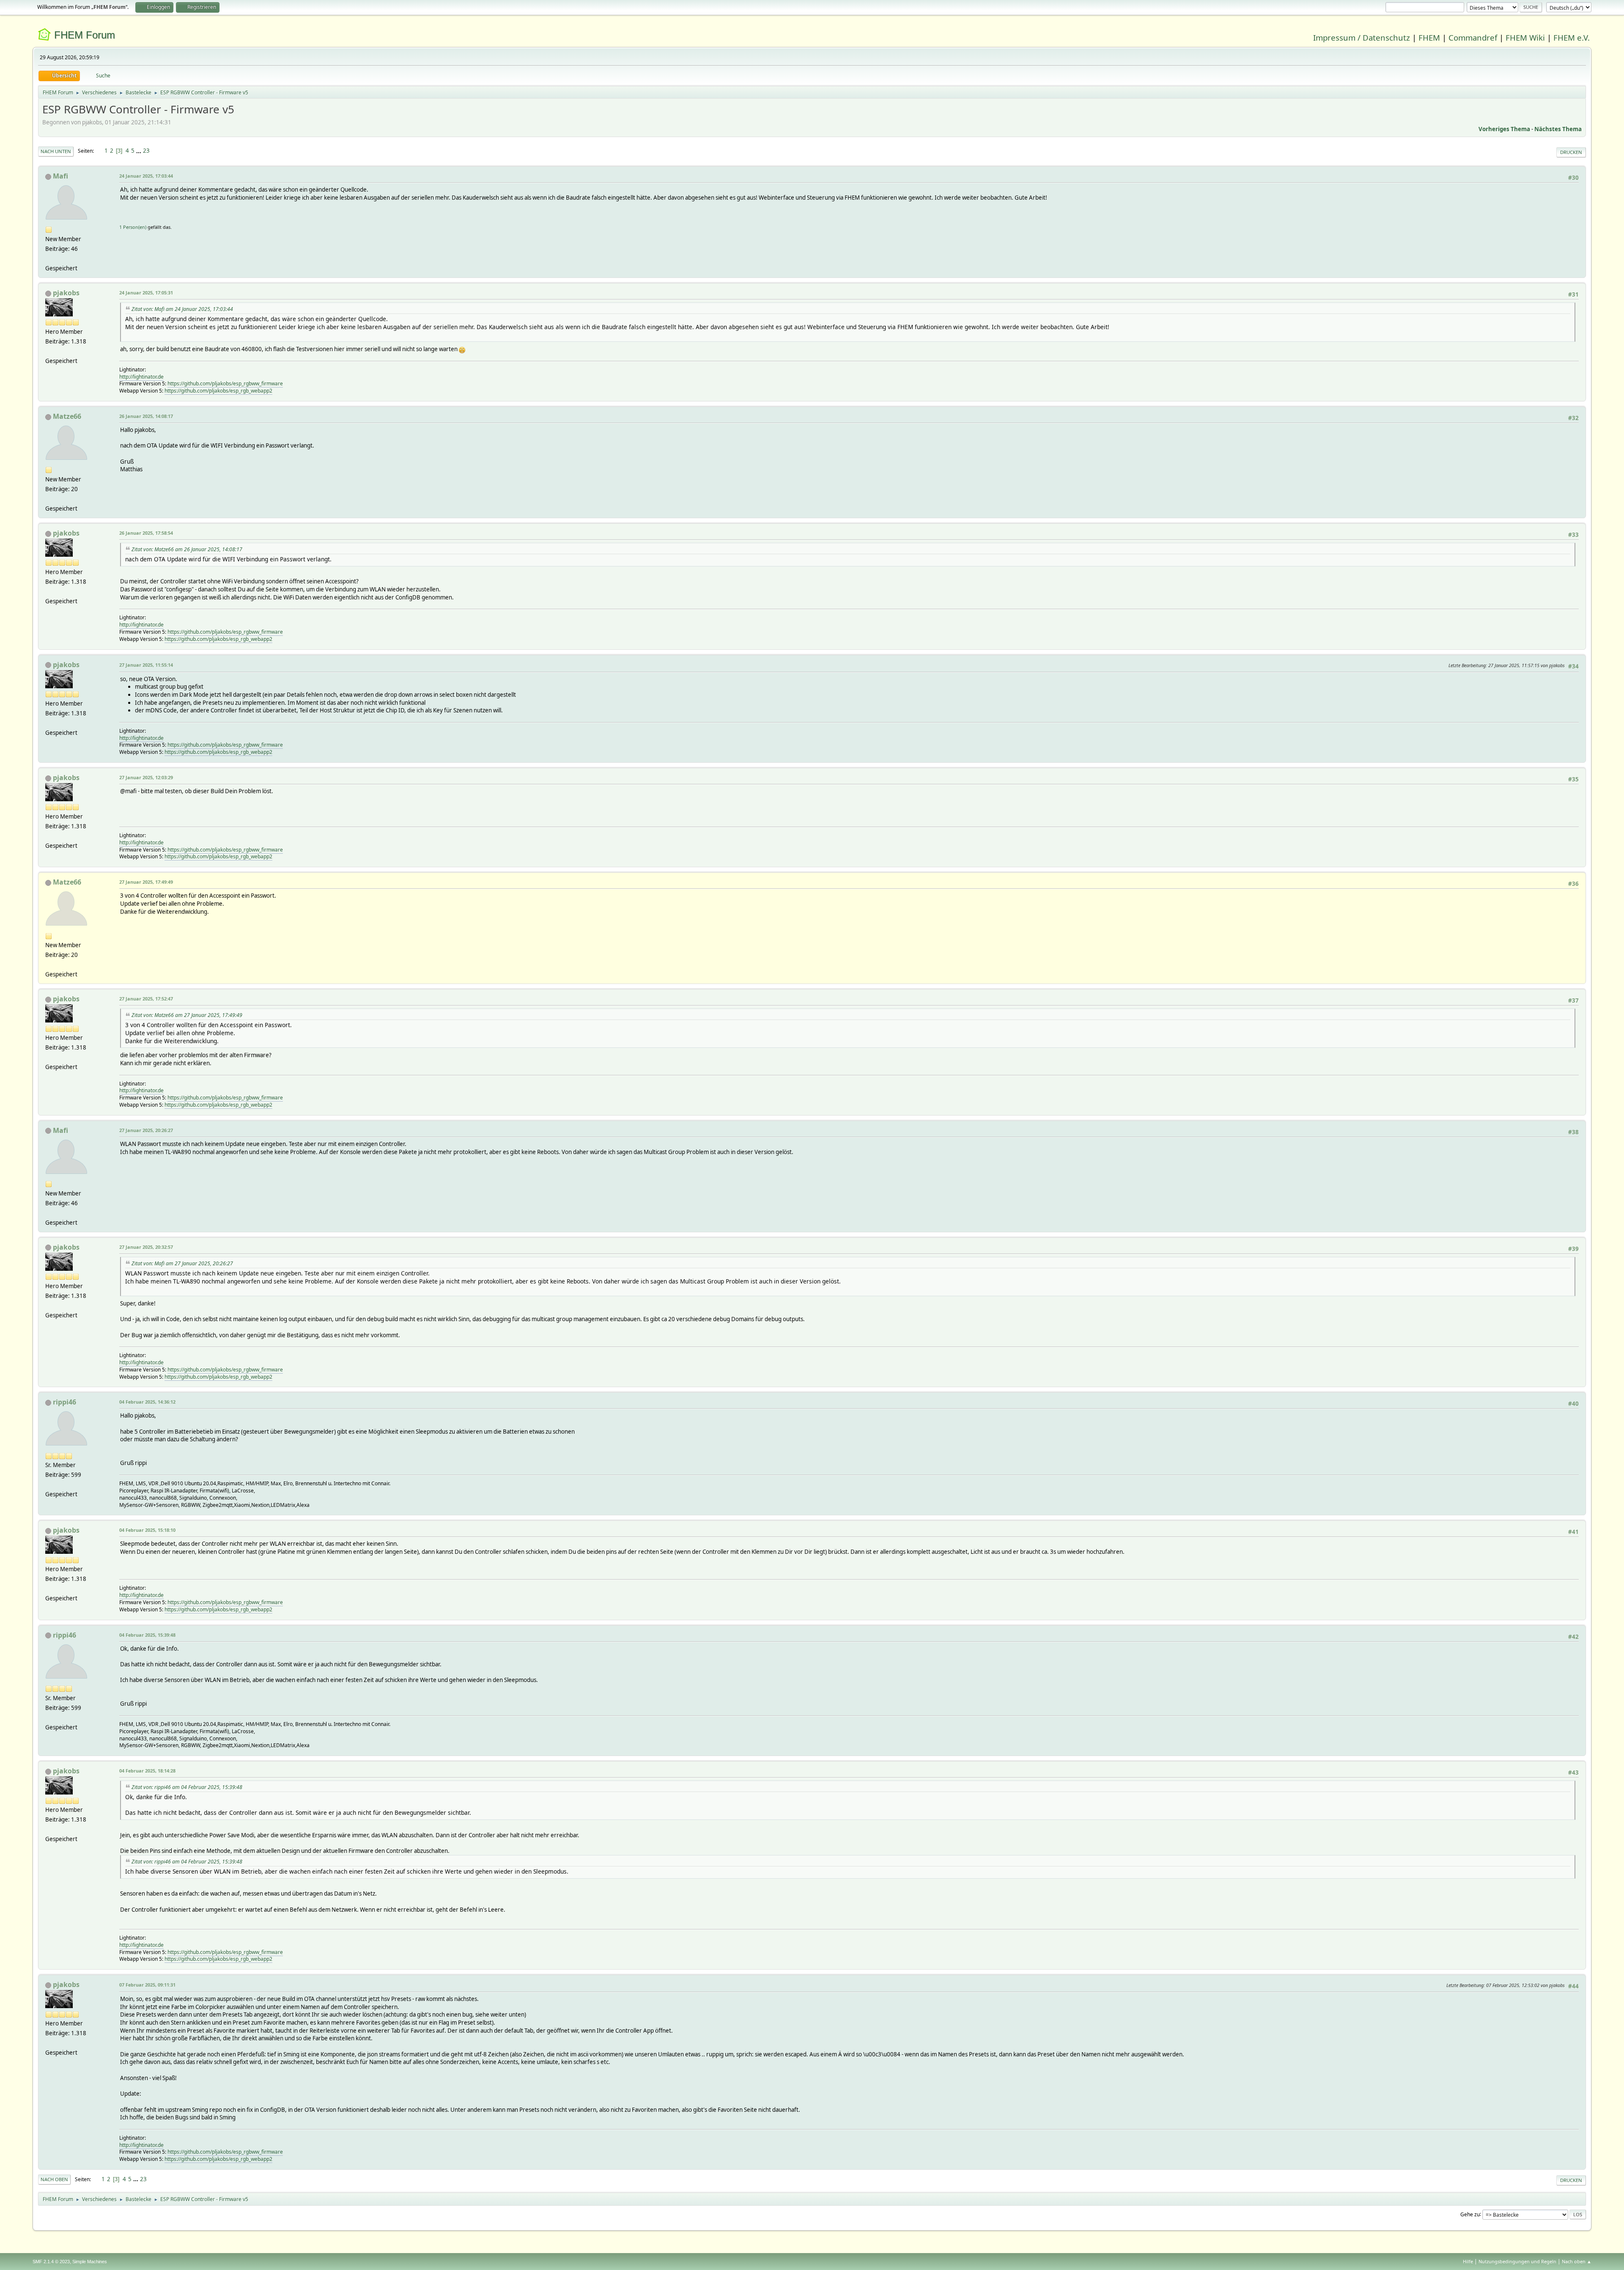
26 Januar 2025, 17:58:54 (146, 533)
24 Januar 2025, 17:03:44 (146, 176)
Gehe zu (1470, 2214)
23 (146, 151)
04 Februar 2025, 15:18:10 (147, 1530)
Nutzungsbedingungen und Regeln (1517, 2261)
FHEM (1429, 37)
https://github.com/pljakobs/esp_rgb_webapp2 (218, 391)
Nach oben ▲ (1577, 2261)
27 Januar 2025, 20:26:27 (146, 1130)
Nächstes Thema (1558, 129)
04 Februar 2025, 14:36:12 (147, 1402)
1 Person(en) (133, 227)
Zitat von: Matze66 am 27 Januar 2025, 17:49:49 (187, 1015)
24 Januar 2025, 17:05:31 (146, 293)
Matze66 (67, 416)
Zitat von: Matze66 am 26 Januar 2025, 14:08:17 (187, 549)
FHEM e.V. (1572, 37)
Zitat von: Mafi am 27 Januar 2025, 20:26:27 (182, 1263)
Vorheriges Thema (1504, 129)
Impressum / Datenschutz (1362, 37)
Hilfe (1468, 2261)
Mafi (60, 176)
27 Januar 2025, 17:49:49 (146, 882)
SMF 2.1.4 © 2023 (51, 2262)
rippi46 (64, 1402)
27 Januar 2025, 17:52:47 (146, 999)
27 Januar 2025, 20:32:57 (146, 1247)
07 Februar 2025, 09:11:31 (147, 1985)
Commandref (1473, 37)
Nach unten (56, 151)
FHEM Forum (85, 35)
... (139, 151)
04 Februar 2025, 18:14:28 (147, 1771)
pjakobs (66, 293)
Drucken (1571, 152)
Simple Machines (90, 2262)
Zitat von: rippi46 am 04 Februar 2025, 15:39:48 (187, 1787)
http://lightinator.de (141, 377)
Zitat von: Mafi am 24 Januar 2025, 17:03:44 (182, 309)
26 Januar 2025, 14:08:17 (146, 416)
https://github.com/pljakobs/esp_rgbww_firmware (225, 383)
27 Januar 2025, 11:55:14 (146, 665)
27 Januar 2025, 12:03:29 (146, 777)
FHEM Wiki (1525, 37)
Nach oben (54, 2179)
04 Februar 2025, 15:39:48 (147, 1635)
